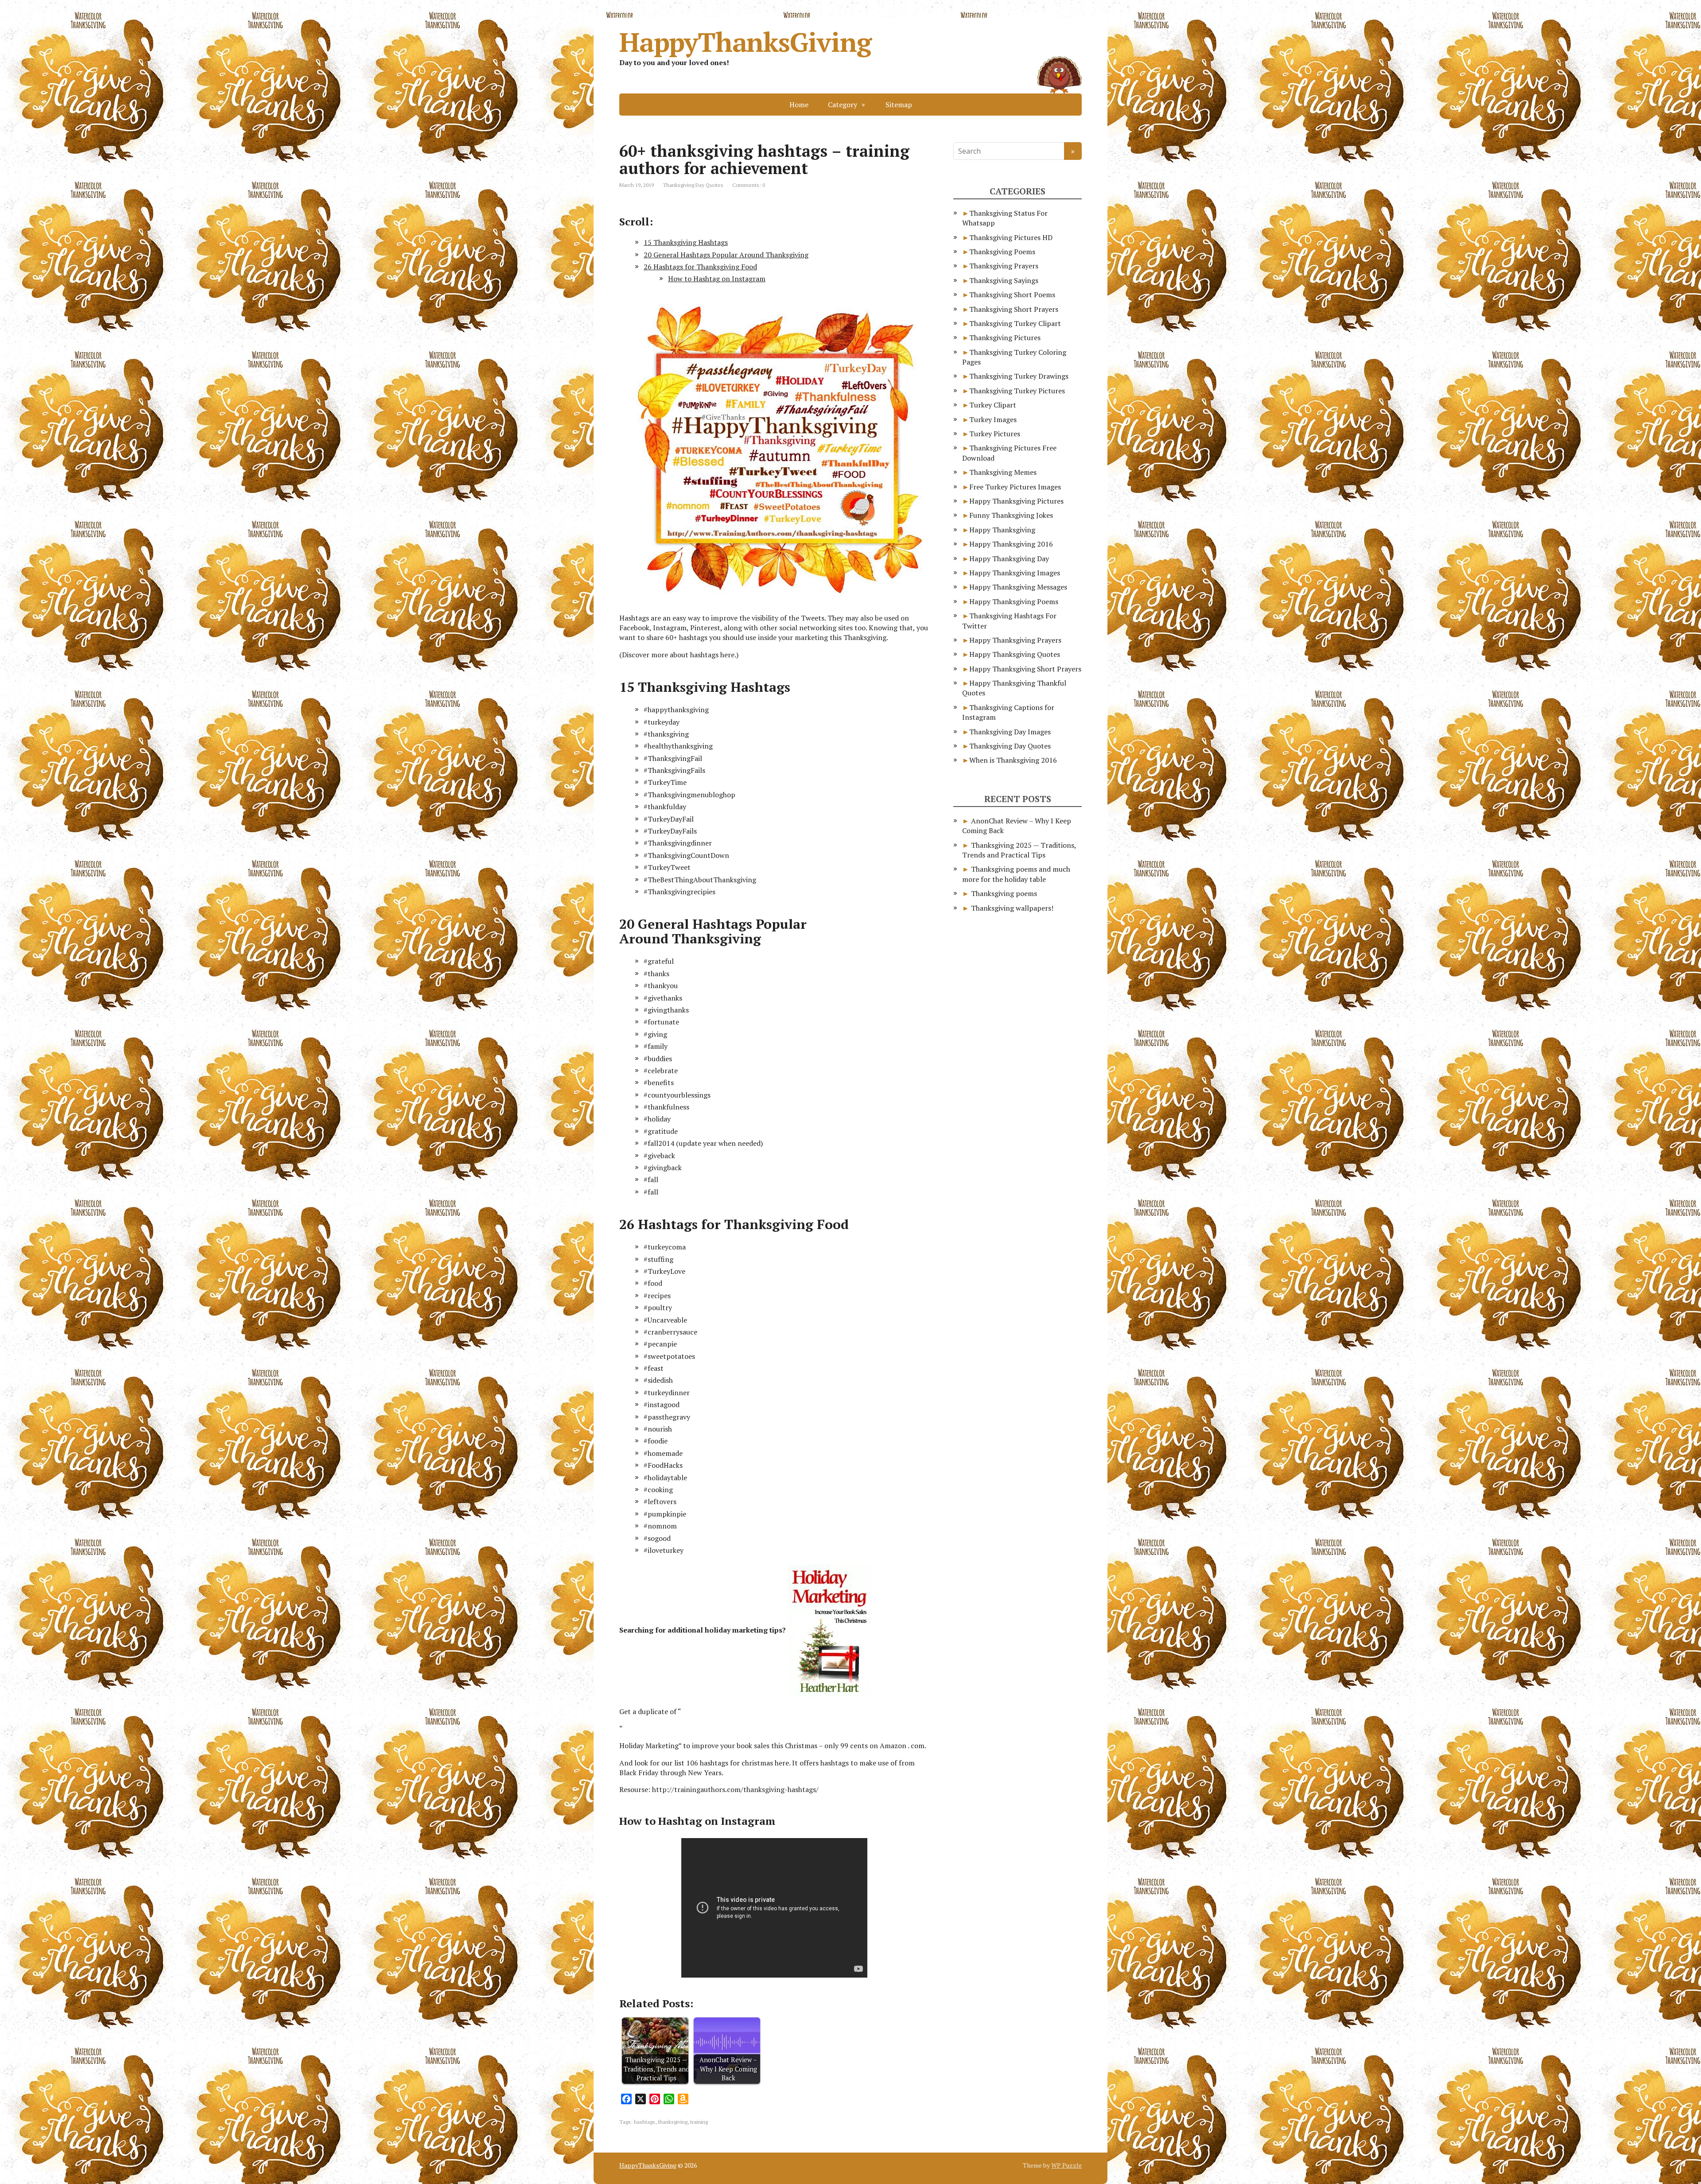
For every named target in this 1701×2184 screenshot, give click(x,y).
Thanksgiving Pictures (1005, 337)
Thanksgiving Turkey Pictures (1017, 391)
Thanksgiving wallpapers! (1012, 908)
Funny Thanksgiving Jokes (1011, 515)
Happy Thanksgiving (1002, 530)
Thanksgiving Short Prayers (1014, 309)
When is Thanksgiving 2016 (1013, 760)
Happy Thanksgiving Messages (1018, 587)
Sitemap (899, 105)
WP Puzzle (1066, 2165)
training (699, 2122)
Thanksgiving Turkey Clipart (1015, 323)
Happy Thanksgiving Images (1015, 573)
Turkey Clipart (993, 405)
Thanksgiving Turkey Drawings (1019, 376)
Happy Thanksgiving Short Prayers (1025, 669)
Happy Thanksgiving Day (1009, 559)
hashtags (645, 2122)
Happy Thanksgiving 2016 (1011, 544)
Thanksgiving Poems (1002, 252)
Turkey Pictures (995, 434)
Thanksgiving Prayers (1004, 266)
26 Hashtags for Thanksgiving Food (700, 267)
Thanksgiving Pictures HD (1011, 237)
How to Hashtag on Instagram (717, 279)
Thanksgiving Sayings (1004, 280)
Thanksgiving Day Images (1010, 732)
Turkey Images (993, 419)
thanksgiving (673, 2122)
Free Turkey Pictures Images (1015, 487)
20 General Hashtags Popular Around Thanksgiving (726, 255)
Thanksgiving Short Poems (1012, 295)
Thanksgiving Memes (1003, 472)
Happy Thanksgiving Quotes (1015, 654)
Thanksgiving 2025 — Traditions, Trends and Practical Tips (1019, 850)
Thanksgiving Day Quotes (693, 185)
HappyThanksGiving (745, 42)
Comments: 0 (749, 185)
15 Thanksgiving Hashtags (686, 242)
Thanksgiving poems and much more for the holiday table (1016, 874)
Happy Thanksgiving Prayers (1015, 640)
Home (799, 105)
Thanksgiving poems (1004, 893)
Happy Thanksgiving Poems (1014, 601)
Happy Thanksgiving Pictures (1016, 501)
